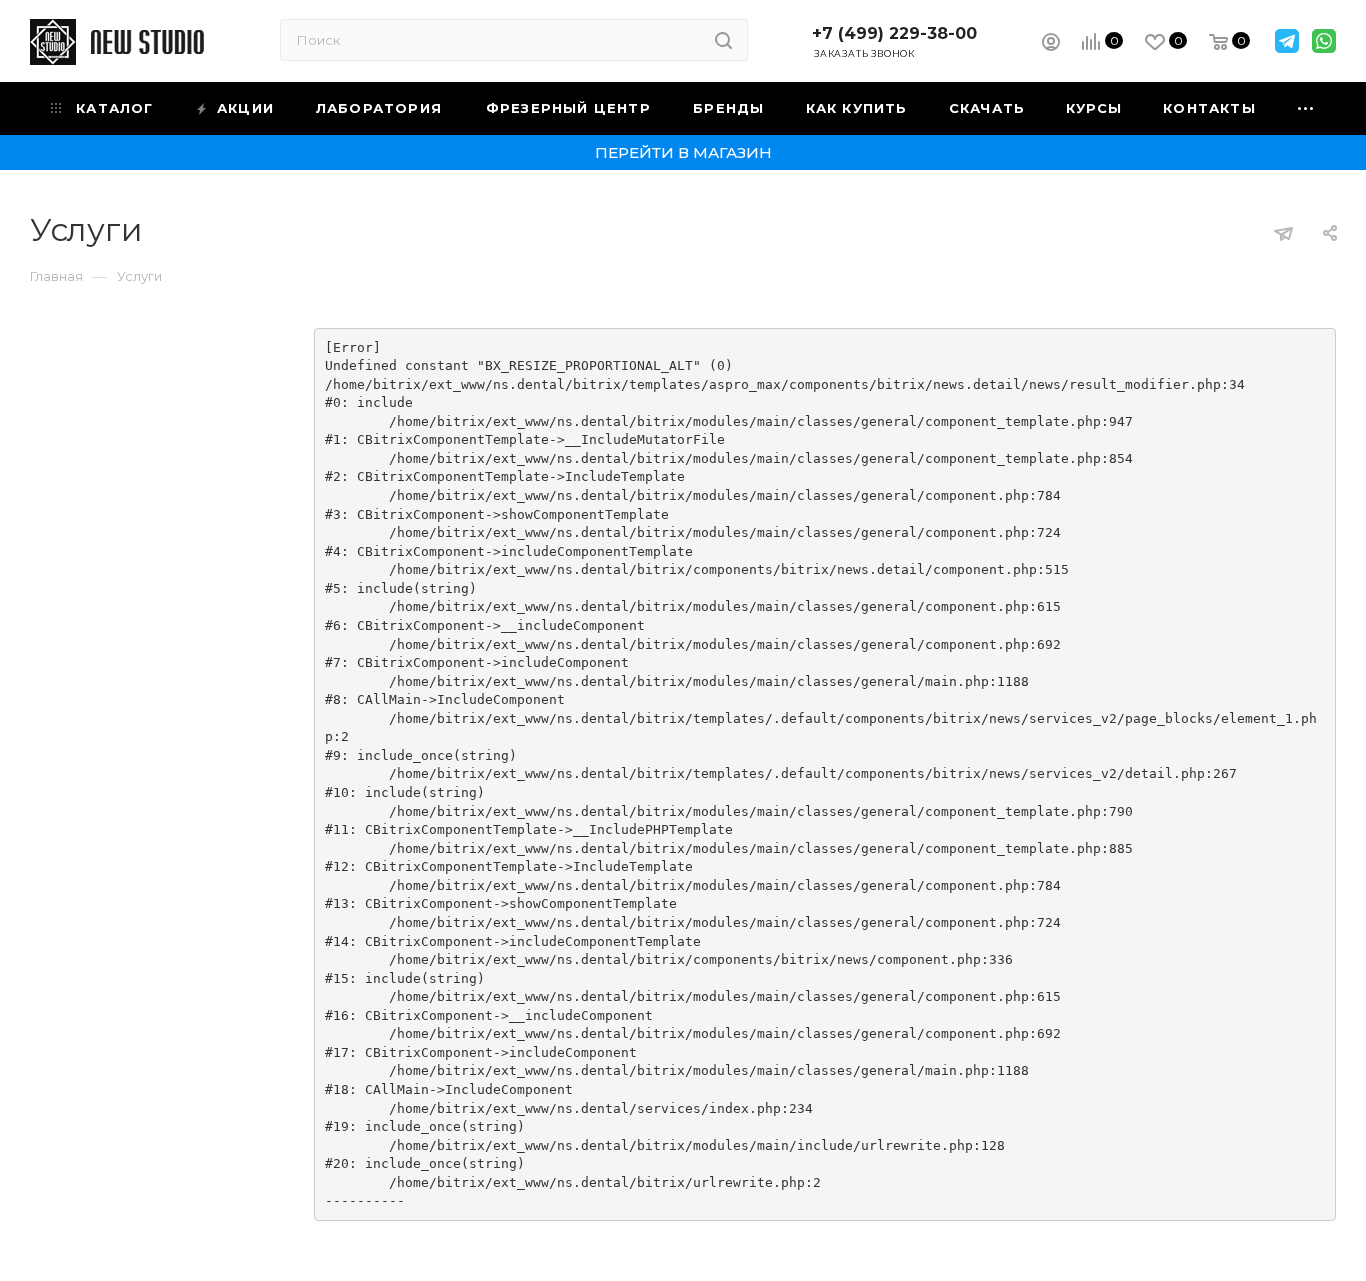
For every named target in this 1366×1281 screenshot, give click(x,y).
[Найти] (723, 40)
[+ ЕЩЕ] (1306, 108)
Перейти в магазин (683, 152)
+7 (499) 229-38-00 (894, 33)
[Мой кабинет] (1051, 44)
